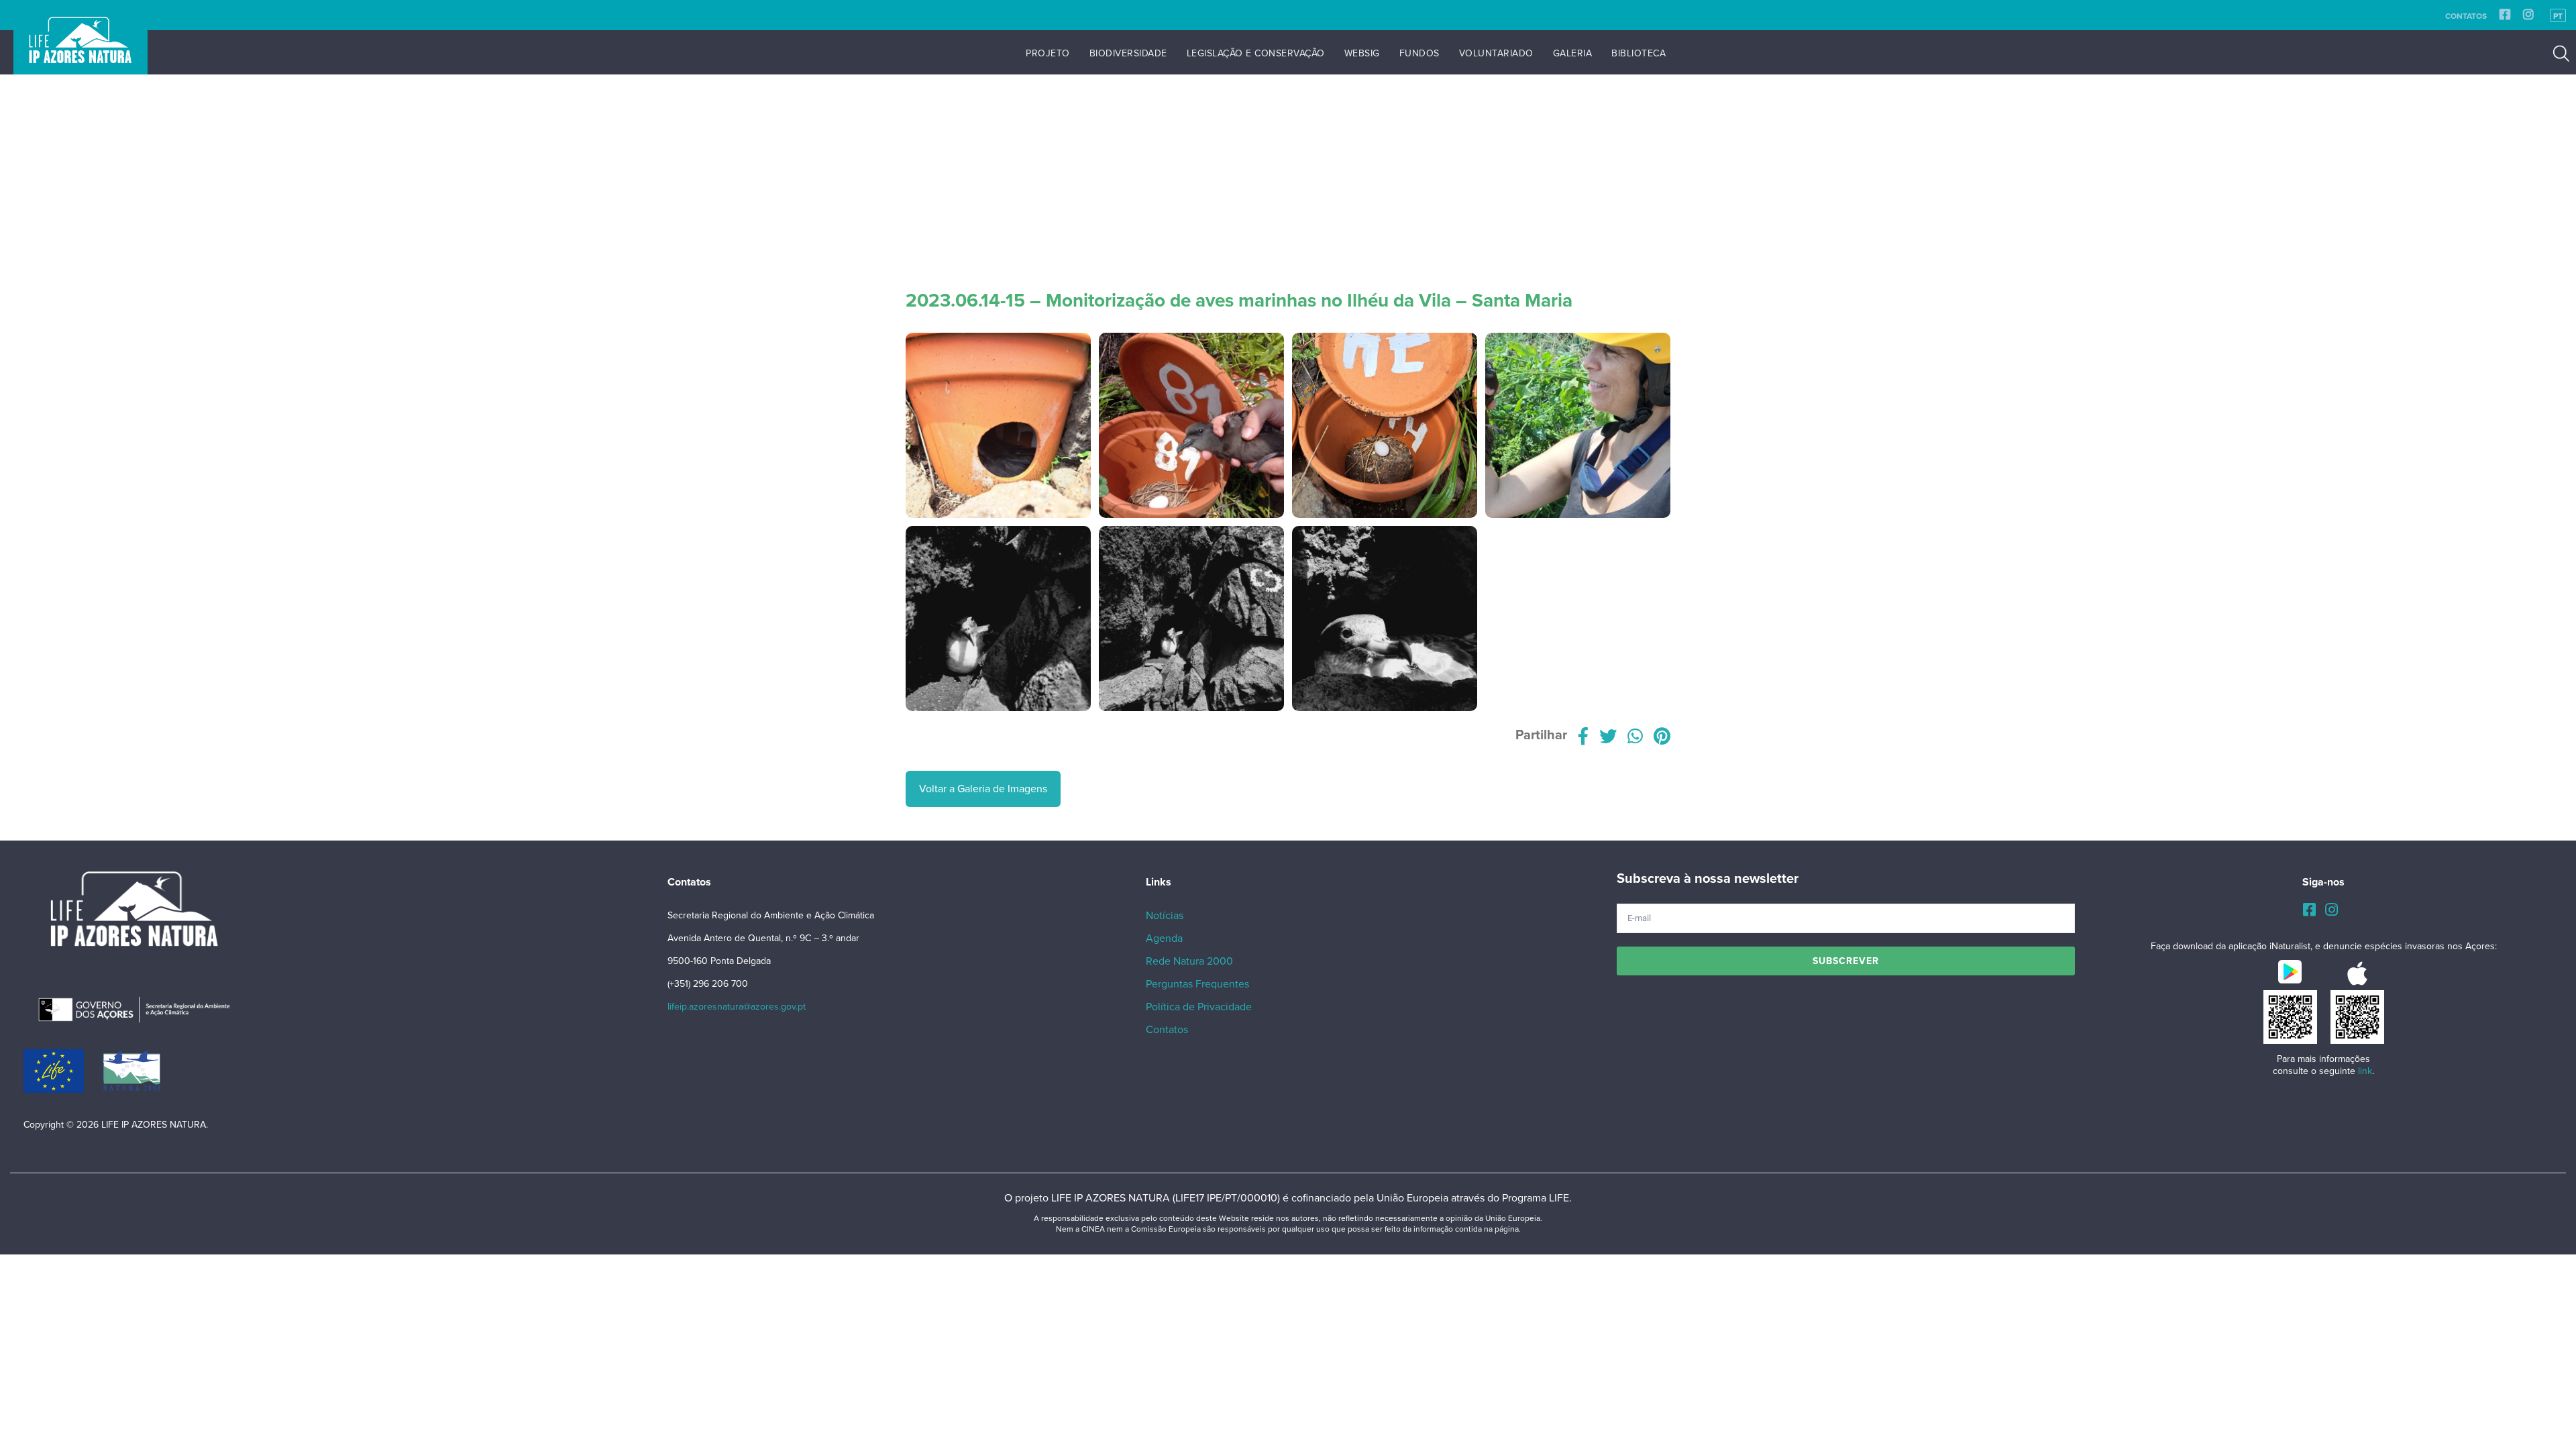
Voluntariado (1496, 53)
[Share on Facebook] (1583, 739)
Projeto (1048, 53)
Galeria (1573, 53)
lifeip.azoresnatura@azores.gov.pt (737, 1007)
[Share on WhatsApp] (1635, 739)
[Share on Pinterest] (1662, 739)
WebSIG (1362, 53)
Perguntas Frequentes (1197, 984)
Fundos (1419, 53)
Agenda (1164, 938)
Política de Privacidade (1199, 1007)
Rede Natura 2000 (1189, 961)
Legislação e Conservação (1256, 53)
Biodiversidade (1128, 53)
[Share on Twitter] (1608, 739)
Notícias (1165, 916)
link (2365, 1071)
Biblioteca (1639, 53)
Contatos (2466, 16)
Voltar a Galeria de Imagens (983, 789)
